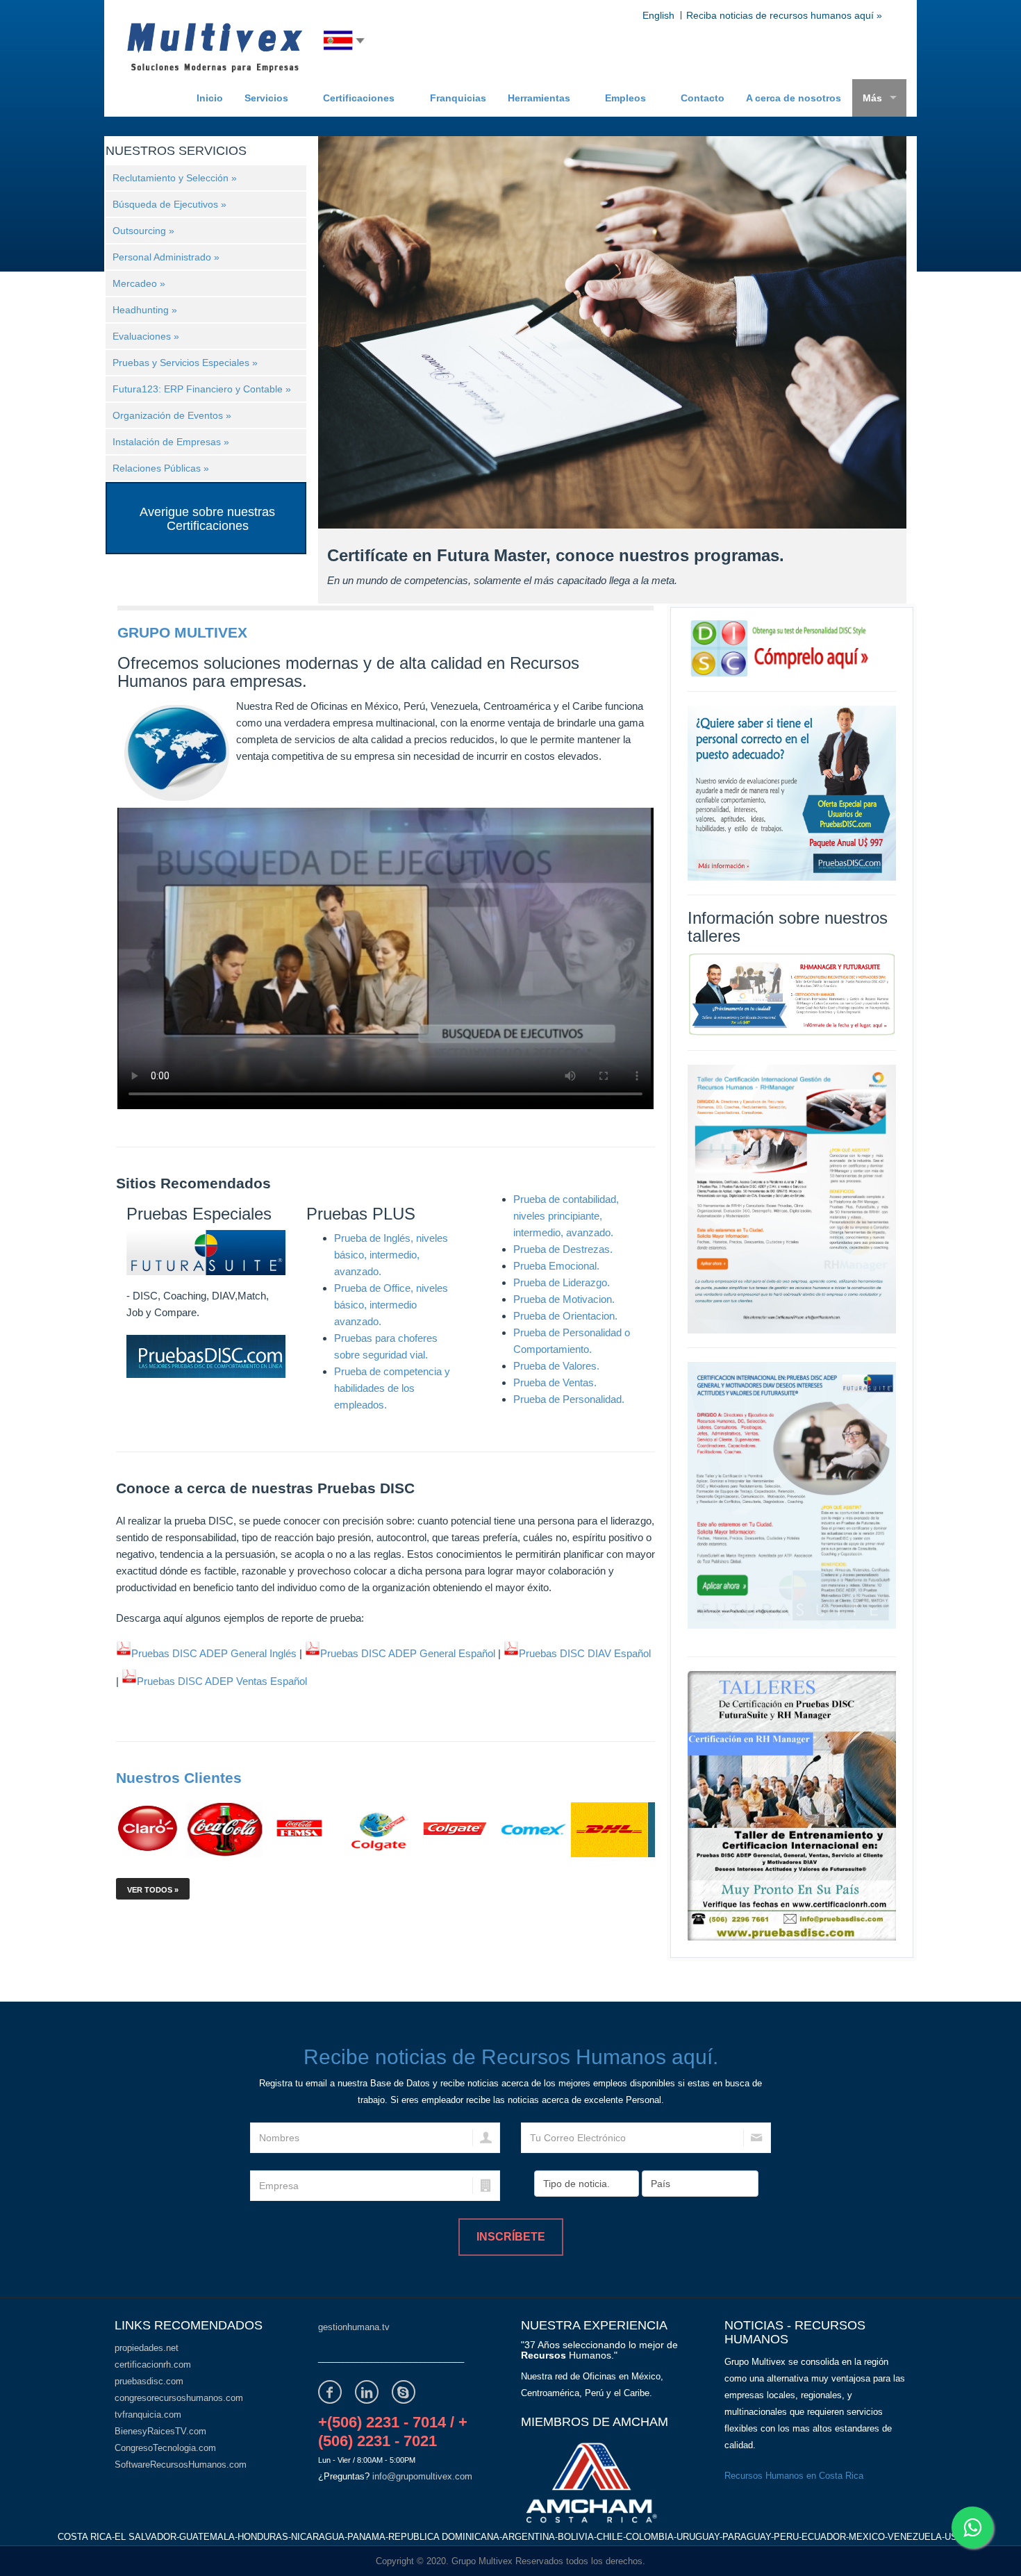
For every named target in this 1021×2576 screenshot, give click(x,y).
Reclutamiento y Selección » (175, 178)
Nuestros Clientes (179, 1778)
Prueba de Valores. (556, 1366)
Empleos (625, 98)
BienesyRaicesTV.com (160, 2431)
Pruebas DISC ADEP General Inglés (214, 1653)
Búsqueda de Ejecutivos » (169, 204)
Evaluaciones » (146, 336)
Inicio (210, 98)
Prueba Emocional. (556, 1266)
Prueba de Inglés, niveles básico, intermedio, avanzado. (391, 1255)
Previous (334, 447)
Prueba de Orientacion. (565, 1316)
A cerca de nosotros (794, 98)
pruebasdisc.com (149, 2381)
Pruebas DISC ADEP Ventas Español (222, 1681)
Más (872, 98)
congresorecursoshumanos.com (179, 2398)
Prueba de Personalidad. (569, 1399)
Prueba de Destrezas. (563, 1249)
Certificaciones (359, 98)
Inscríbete (511, 2237)
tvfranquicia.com (148, 2415)
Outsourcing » (143, 231)
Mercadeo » (139, 283)
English (658, 15)
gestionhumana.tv (354, 2327)
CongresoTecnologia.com (165, 2448)
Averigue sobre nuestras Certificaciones (207, 519)
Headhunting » (145, 310)
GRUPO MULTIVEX (182, 632)
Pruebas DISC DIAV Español (585, 1653)
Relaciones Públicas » (161, 468)
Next (862, 447)
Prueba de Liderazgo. (562, 1282)
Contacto (703, 98)
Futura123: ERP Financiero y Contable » (202, 389)
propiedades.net (147, 2348)
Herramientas (539, 98)
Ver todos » (153, 1890)
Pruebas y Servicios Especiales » (185, 363)
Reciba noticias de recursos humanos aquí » (784, 15)
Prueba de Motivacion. (564, 1299)
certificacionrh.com (153, 2365)
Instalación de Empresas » (171, 442)
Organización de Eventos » (172, 415)
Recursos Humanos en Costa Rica (794, 2476)
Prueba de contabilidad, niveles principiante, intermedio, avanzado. (566, 1216)
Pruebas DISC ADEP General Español (408, 1653)
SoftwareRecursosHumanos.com (181, 2465)
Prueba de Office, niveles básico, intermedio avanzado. (391, 1305)
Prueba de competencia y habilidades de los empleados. (392, 1388)
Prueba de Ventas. (555, 1382)
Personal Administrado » (166, 257)
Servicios (266, 98)
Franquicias (458, 98)
